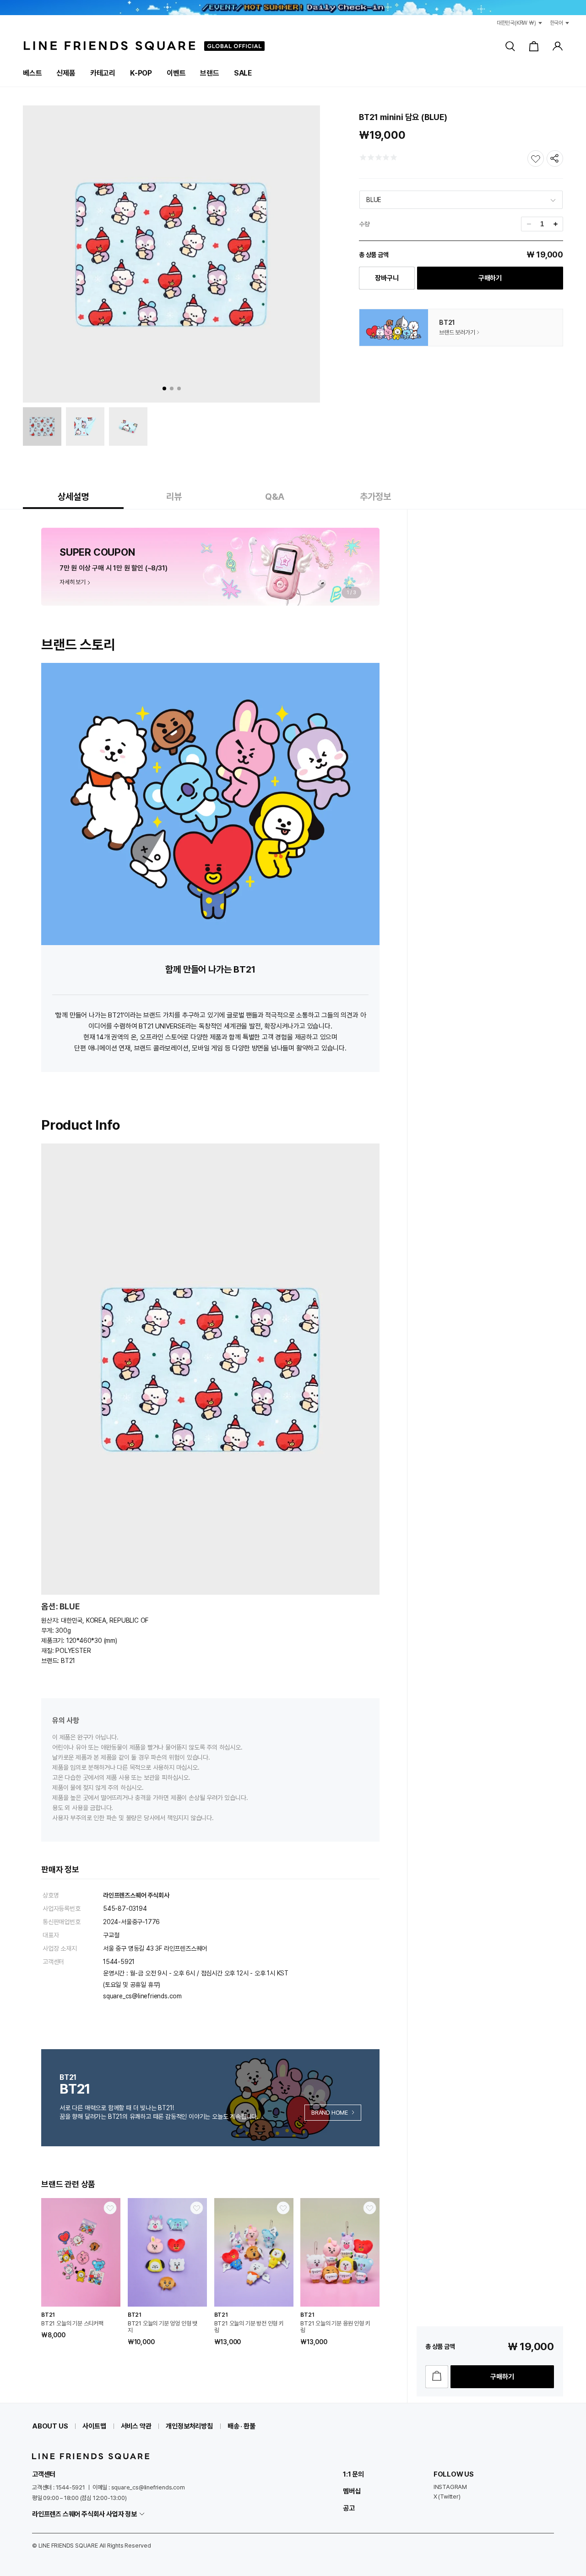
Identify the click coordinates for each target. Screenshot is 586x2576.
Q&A (275, 497)
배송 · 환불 (241, 2426)
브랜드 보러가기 (457, 332)
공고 (349, 2508)
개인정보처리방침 (189, 2426)
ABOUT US (50, 2426)
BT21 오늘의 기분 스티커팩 (72, 2323)
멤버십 (352, 2491)
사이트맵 (94, 2426)
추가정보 (375, 497)
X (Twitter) (447, 2497)
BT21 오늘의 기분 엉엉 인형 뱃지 (163, 2327)
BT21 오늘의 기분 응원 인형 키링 (335, 2327)
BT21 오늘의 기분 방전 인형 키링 (249, 2327)
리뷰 (174, 497)
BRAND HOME (330, 2113)
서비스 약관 (136, 2426)
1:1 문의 (353, 2474)
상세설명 (73, 497)
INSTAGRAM (450, 2487)
